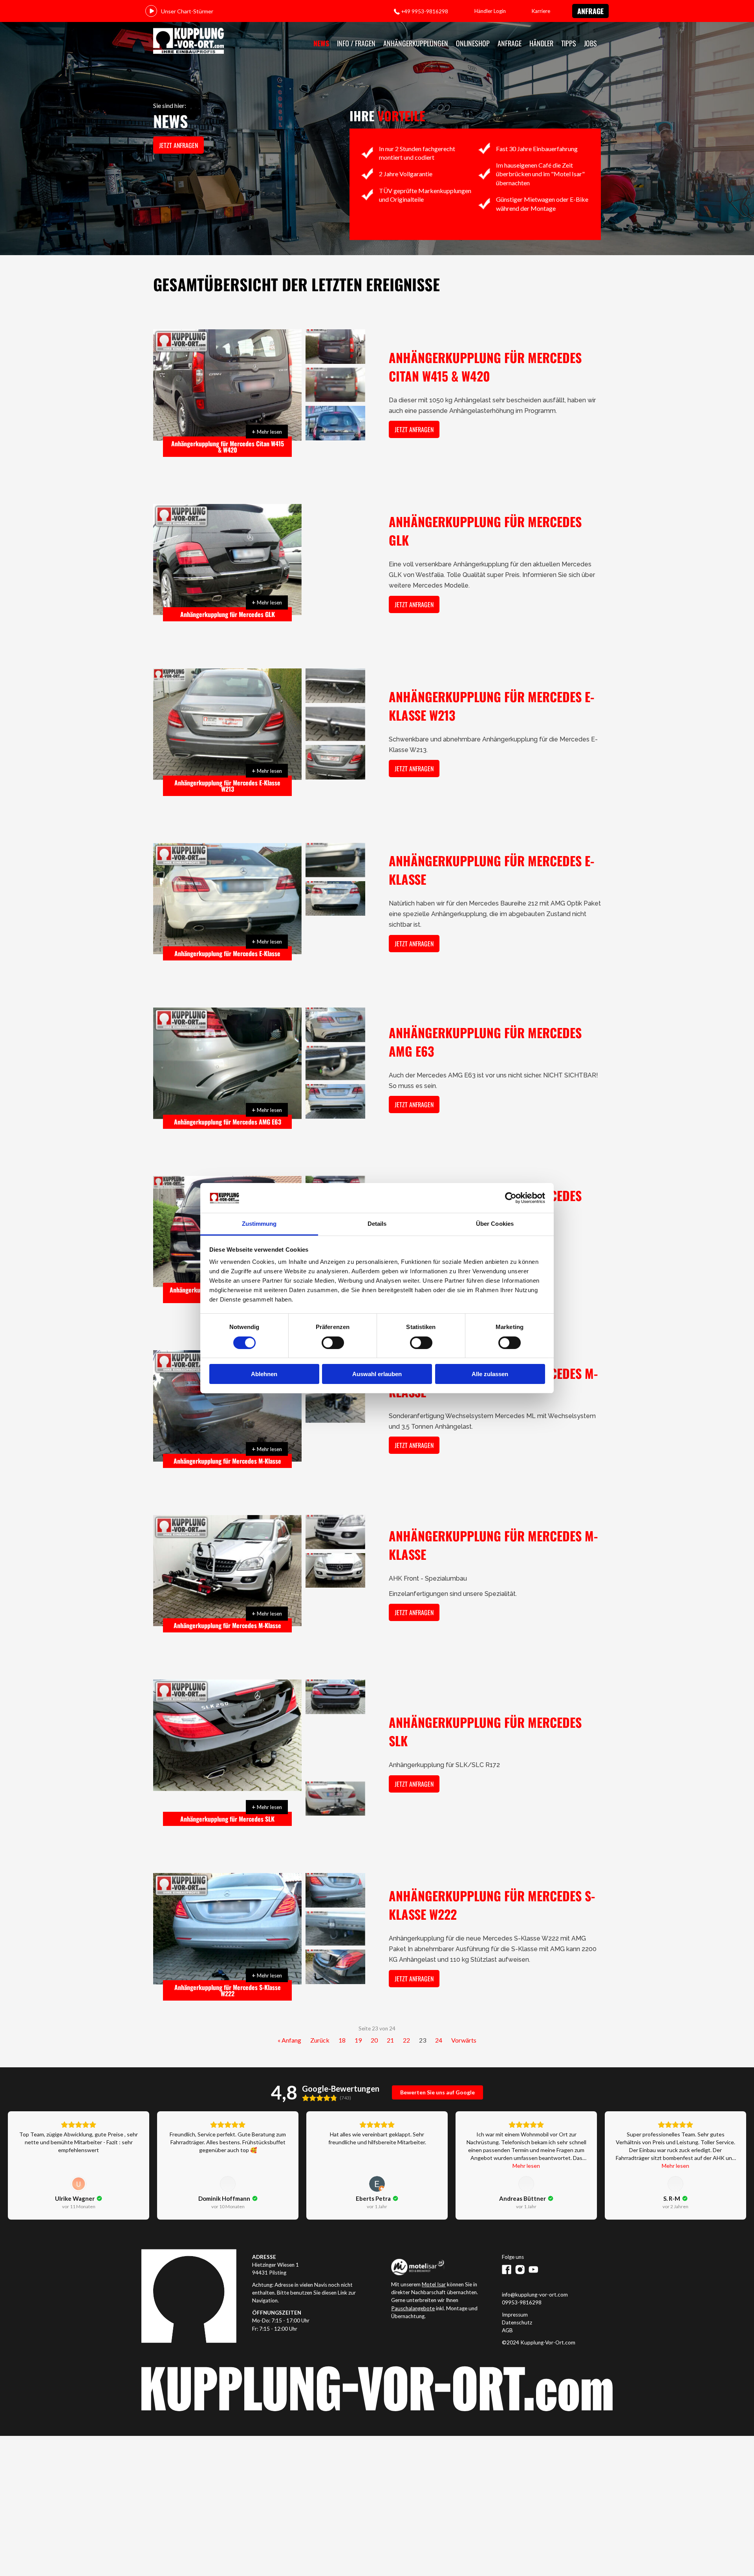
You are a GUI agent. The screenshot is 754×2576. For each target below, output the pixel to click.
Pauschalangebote (413, 2283)
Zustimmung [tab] (259, 1224)
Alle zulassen (490, 1374)
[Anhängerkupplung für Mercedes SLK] (227, 1735)
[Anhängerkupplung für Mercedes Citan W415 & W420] (227, 385)
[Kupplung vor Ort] (188, 41)
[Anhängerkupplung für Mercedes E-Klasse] (227, 899)
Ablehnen (264, 1374)
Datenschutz (517, 2297)
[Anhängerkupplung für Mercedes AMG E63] (227, 1063)
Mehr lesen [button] (526, 2140)
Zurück (320, 2015)
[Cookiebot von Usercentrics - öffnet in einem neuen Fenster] (511, 1198)
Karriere (541, 11)
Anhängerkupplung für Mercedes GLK (228, 614)
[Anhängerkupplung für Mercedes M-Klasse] (227, 1406)
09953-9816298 (522, 2277)
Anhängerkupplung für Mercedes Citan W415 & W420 (228, 447)
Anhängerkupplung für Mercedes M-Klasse (227, 1461)
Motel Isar (434, 2259)
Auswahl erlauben (377, 1374)
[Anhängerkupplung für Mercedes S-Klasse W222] (227, 1904)
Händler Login (490, 11)
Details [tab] (377, 1224)
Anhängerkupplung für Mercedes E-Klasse (227, 953)
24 (439, 2015)
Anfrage (590, 11)
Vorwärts (464, 2015)
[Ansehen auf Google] (79, 2158)
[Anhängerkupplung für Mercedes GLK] (227, 560)
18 (342, 2015)
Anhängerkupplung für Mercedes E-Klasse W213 (227, 786)
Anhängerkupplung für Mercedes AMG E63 (228, 1122)
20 (374, 2015)
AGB (507, 2305)
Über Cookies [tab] (495, 1224)
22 (406, 2015)
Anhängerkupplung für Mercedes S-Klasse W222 (228, 1965)
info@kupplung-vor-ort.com (535, 2269)
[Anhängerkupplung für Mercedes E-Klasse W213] (227, 724)
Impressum (515, 2289)
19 (358, 2015)
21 (390, 2015)
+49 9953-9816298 (425, 11)
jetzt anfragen (178, 145)
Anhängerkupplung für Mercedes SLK (227, 1794)
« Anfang (289, 2015)
